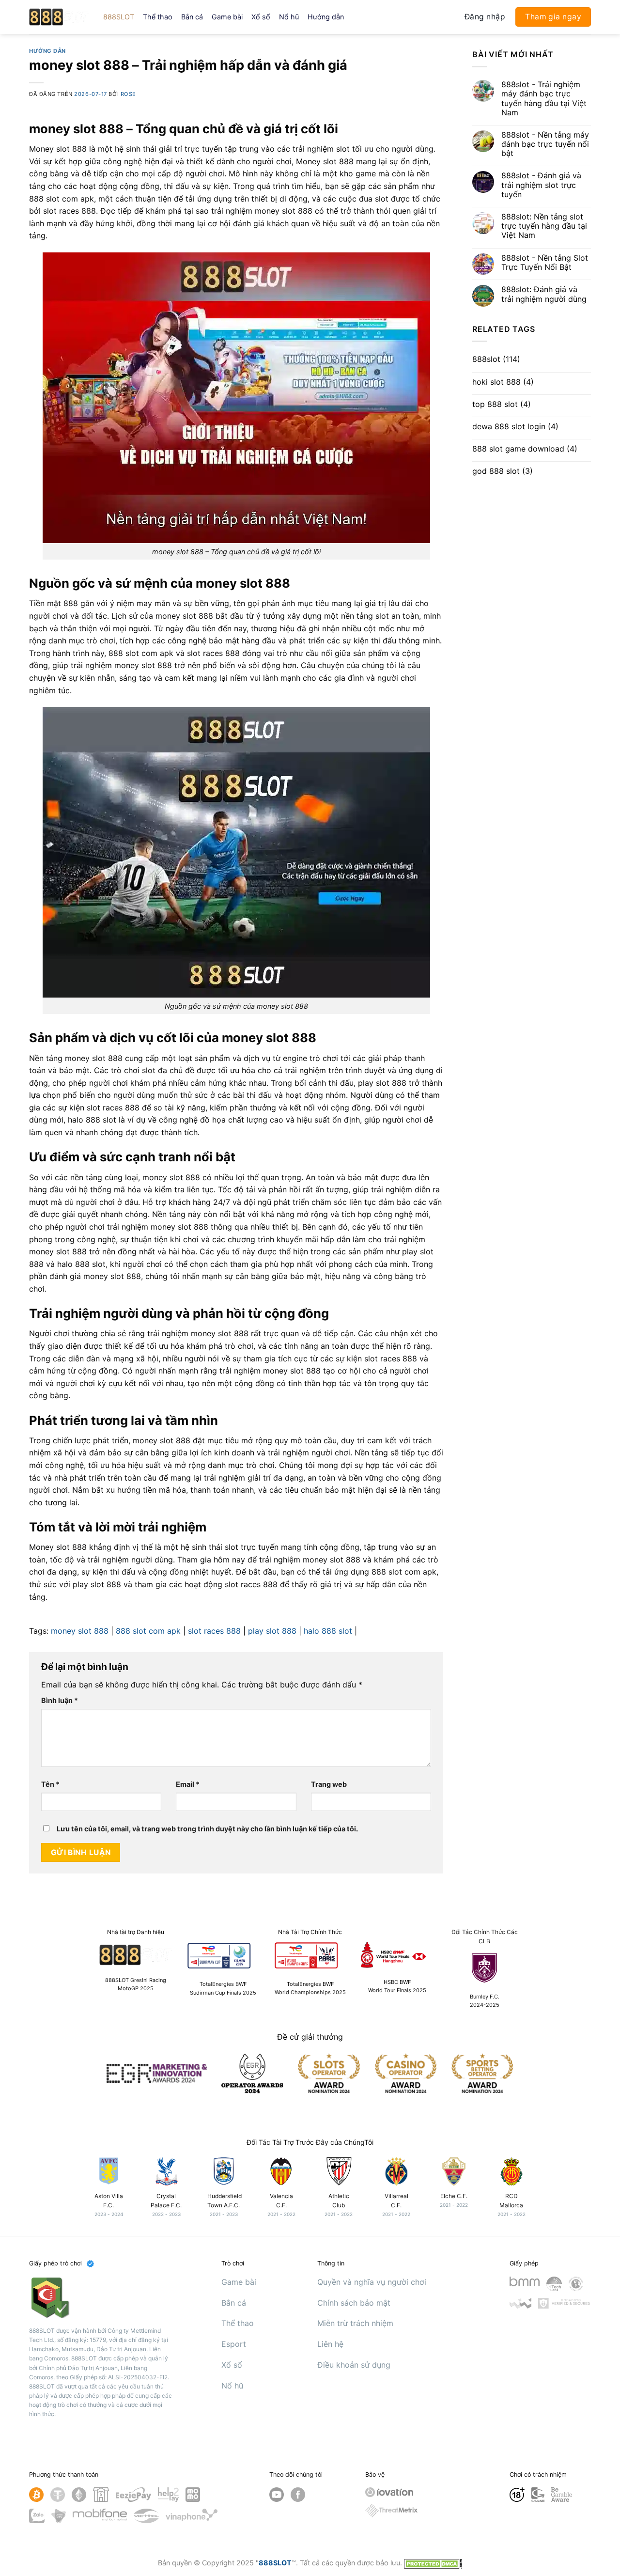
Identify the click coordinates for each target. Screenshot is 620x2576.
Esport (234, 2344)
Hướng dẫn (326, 17)
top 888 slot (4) (502, 404)
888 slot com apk (148, 1631)
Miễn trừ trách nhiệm (355, 2323)
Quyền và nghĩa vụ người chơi (372, 2282)
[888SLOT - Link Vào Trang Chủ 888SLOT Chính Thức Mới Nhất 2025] (59, 17)
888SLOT (119, 17)
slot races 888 (214, 1631)
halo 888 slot (328, 1631)
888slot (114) (496, 359)
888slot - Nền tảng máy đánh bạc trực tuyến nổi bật (545, 144)
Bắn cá (192, 17)
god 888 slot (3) (503, 471)
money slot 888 (80, 1631)
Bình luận (60, 1700)
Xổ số (261, 17)
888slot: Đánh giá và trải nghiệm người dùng (544, 294)
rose (128, 94)
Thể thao (158, 17)
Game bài (227, 17)
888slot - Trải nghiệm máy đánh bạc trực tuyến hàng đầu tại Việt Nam (544, 99)
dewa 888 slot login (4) (515, 427)
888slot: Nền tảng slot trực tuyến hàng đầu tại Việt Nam (544, 226)
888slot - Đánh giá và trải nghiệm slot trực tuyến (541, 185)
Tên (50, 1784)
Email (188, 1784)
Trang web (329, 1784)
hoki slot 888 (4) (503, 382)
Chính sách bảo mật (354, 2303)
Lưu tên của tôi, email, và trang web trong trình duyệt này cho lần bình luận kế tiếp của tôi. (207, 1829)
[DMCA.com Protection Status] (433, 2563)
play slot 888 (272, 1631)
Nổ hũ (289, 17)
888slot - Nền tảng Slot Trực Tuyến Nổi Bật (545, 263)
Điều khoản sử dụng (354, 2365)
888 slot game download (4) (525, 449)
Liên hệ (330, 2344)
